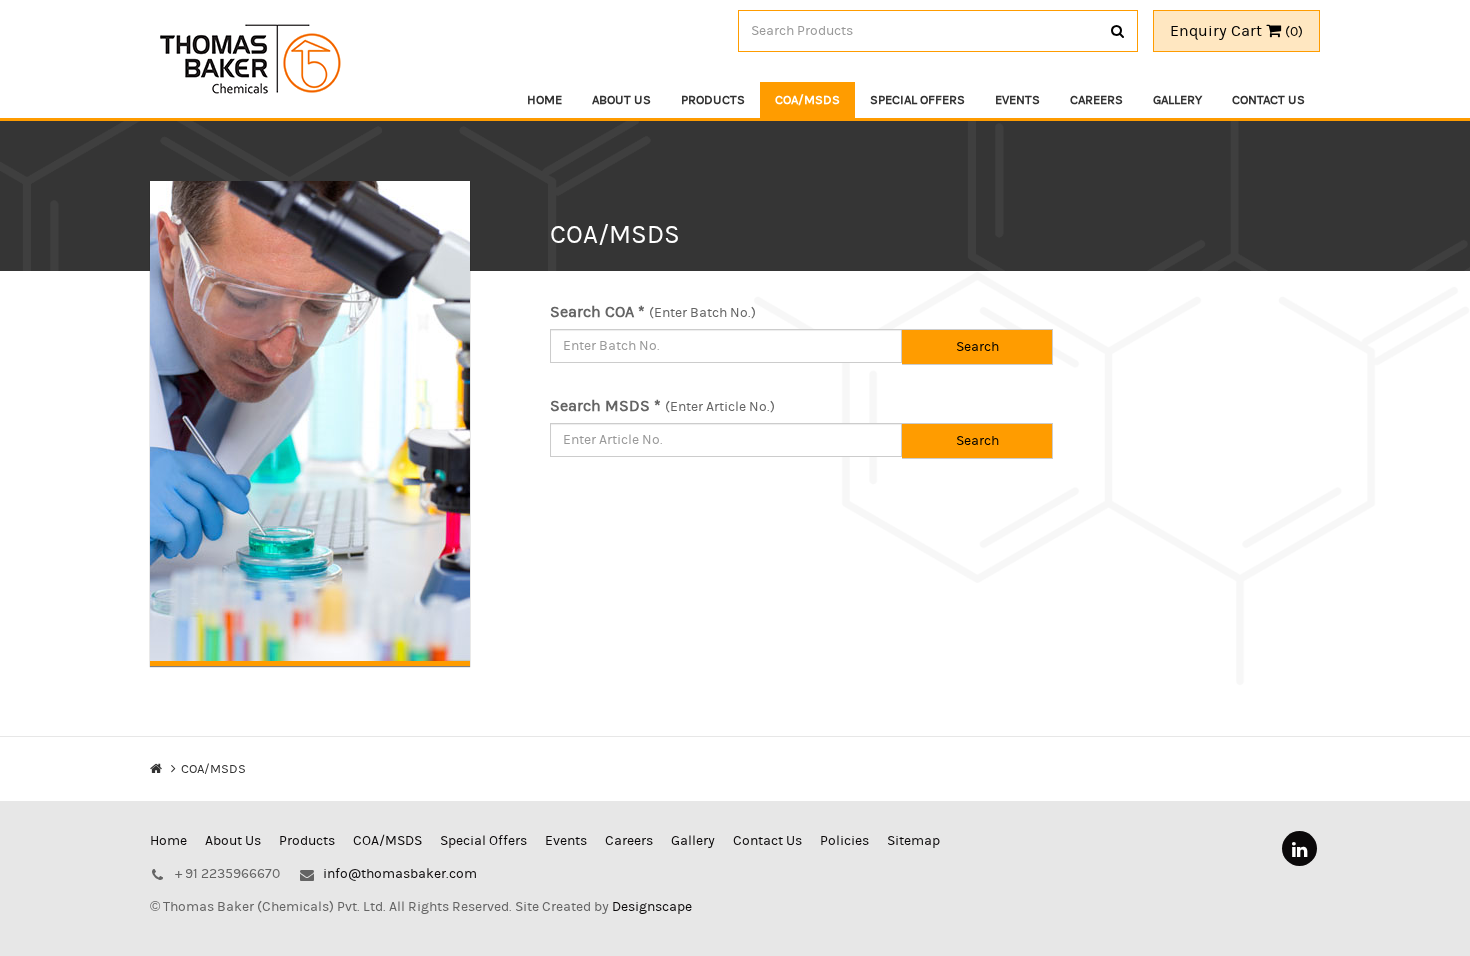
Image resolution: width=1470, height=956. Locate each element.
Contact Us (1268, 100)
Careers (1096, 100)
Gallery (1177, 100)
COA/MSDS (807, 100)
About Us (621, 100)
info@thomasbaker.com (400, 874)
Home (544, 100)
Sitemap (913, 841)
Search (977, 347)
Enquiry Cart (1236, 31)
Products (713, 100)
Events (1017, 100)
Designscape (652, 907)
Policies (844, 841)
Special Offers (917, 100)
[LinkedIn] (1299, 848)
